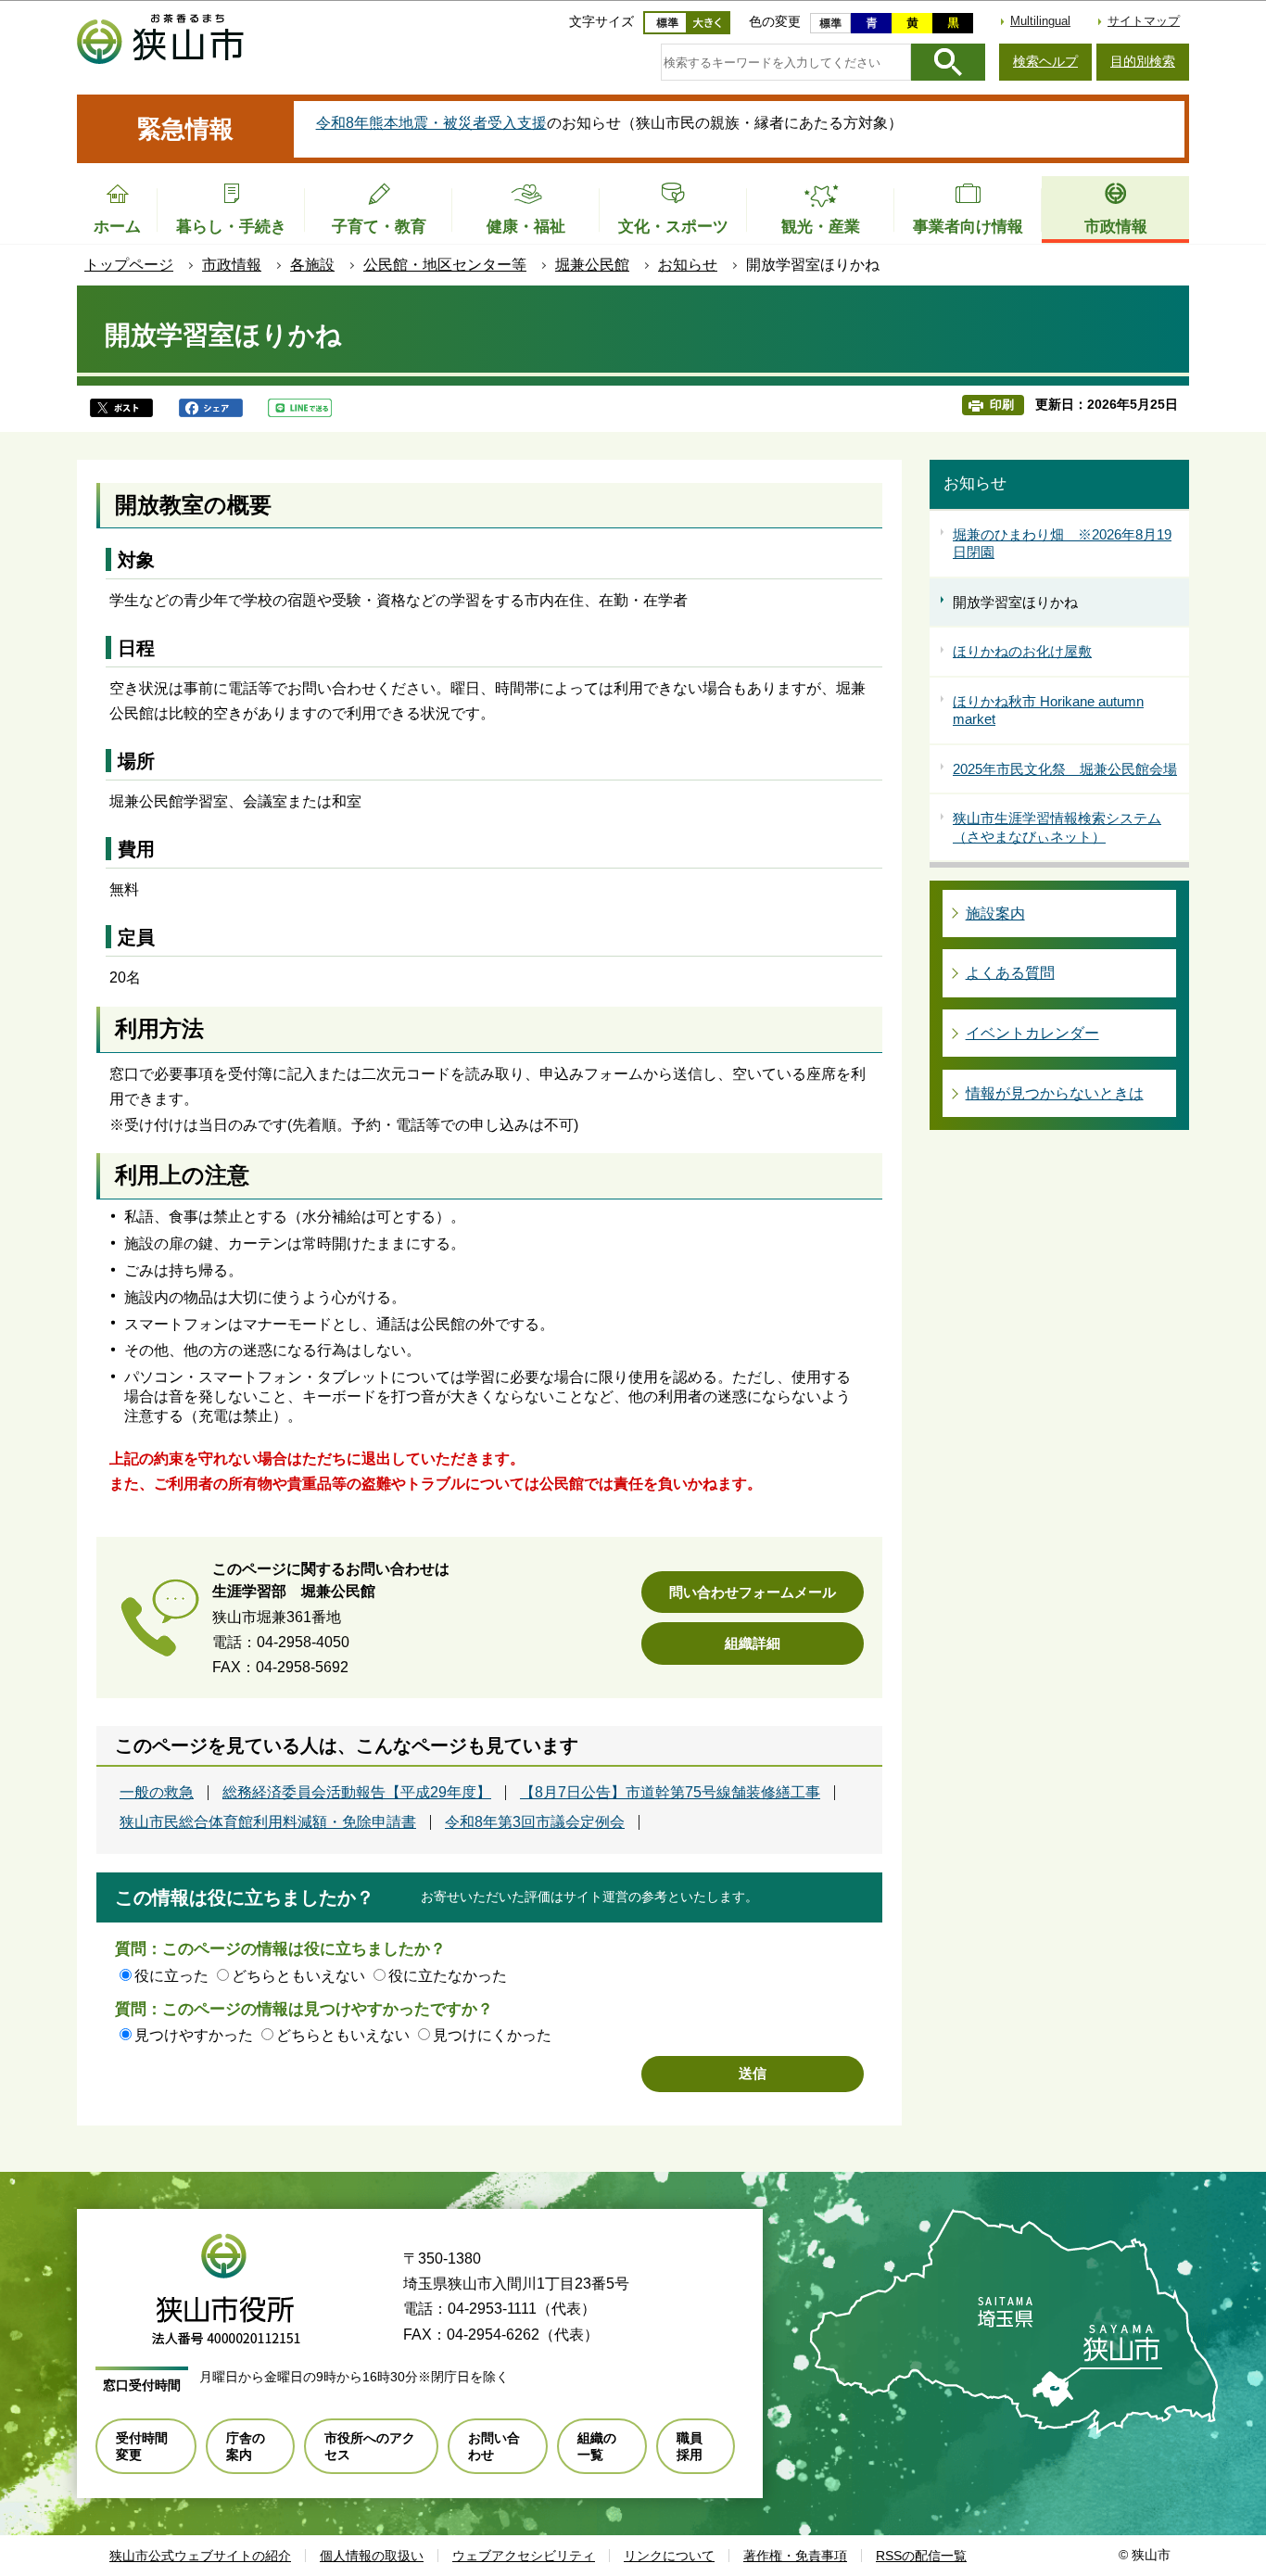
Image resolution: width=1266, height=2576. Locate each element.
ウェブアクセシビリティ (524, 2556)
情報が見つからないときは (1055, 1093)
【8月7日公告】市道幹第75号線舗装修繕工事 (670, 1793)
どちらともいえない (298, 1976)
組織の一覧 (597, 2446)
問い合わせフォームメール (753, 1592)
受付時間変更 (142, 2446)
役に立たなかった (448, 1976)
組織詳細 (753, 1643)
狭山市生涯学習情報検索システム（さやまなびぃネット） (1057, 827)
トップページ (129, 265)
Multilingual (1040, 21)
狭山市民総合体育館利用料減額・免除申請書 (268, 1822)
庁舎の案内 (246, 2446)
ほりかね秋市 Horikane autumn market (1048, 711)
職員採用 (690, 2446)
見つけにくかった (492, 2035)
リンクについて (669, 2556)
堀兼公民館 (592, 265)
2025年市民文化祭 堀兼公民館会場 (1065, 769)
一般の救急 (157, 1793)
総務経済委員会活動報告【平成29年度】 (357, 1793)
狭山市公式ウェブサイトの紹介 (200, 2556)
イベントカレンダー (1032, 1033)
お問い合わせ (494, 2446)
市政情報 (232, 265)
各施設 (312, 265)
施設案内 (995, 914)
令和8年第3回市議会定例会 (535, 1822)
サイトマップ (1144, 21)
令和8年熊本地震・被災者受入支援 (431, 123)
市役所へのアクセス (370, 2446)
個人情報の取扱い (372, 2556)
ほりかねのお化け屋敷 (1022, 651)
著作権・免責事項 (795, 2556)
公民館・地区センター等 (445, 265)
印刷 (1002, 405)
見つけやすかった (194, 2035)
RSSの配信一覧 (921, 2556)
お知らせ (688, 265)
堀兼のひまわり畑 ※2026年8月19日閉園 (1062, 544)
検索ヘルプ (1045, 61)
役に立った (171, 1976)
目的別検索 (1143, 61)
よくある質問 (1010, 973)
